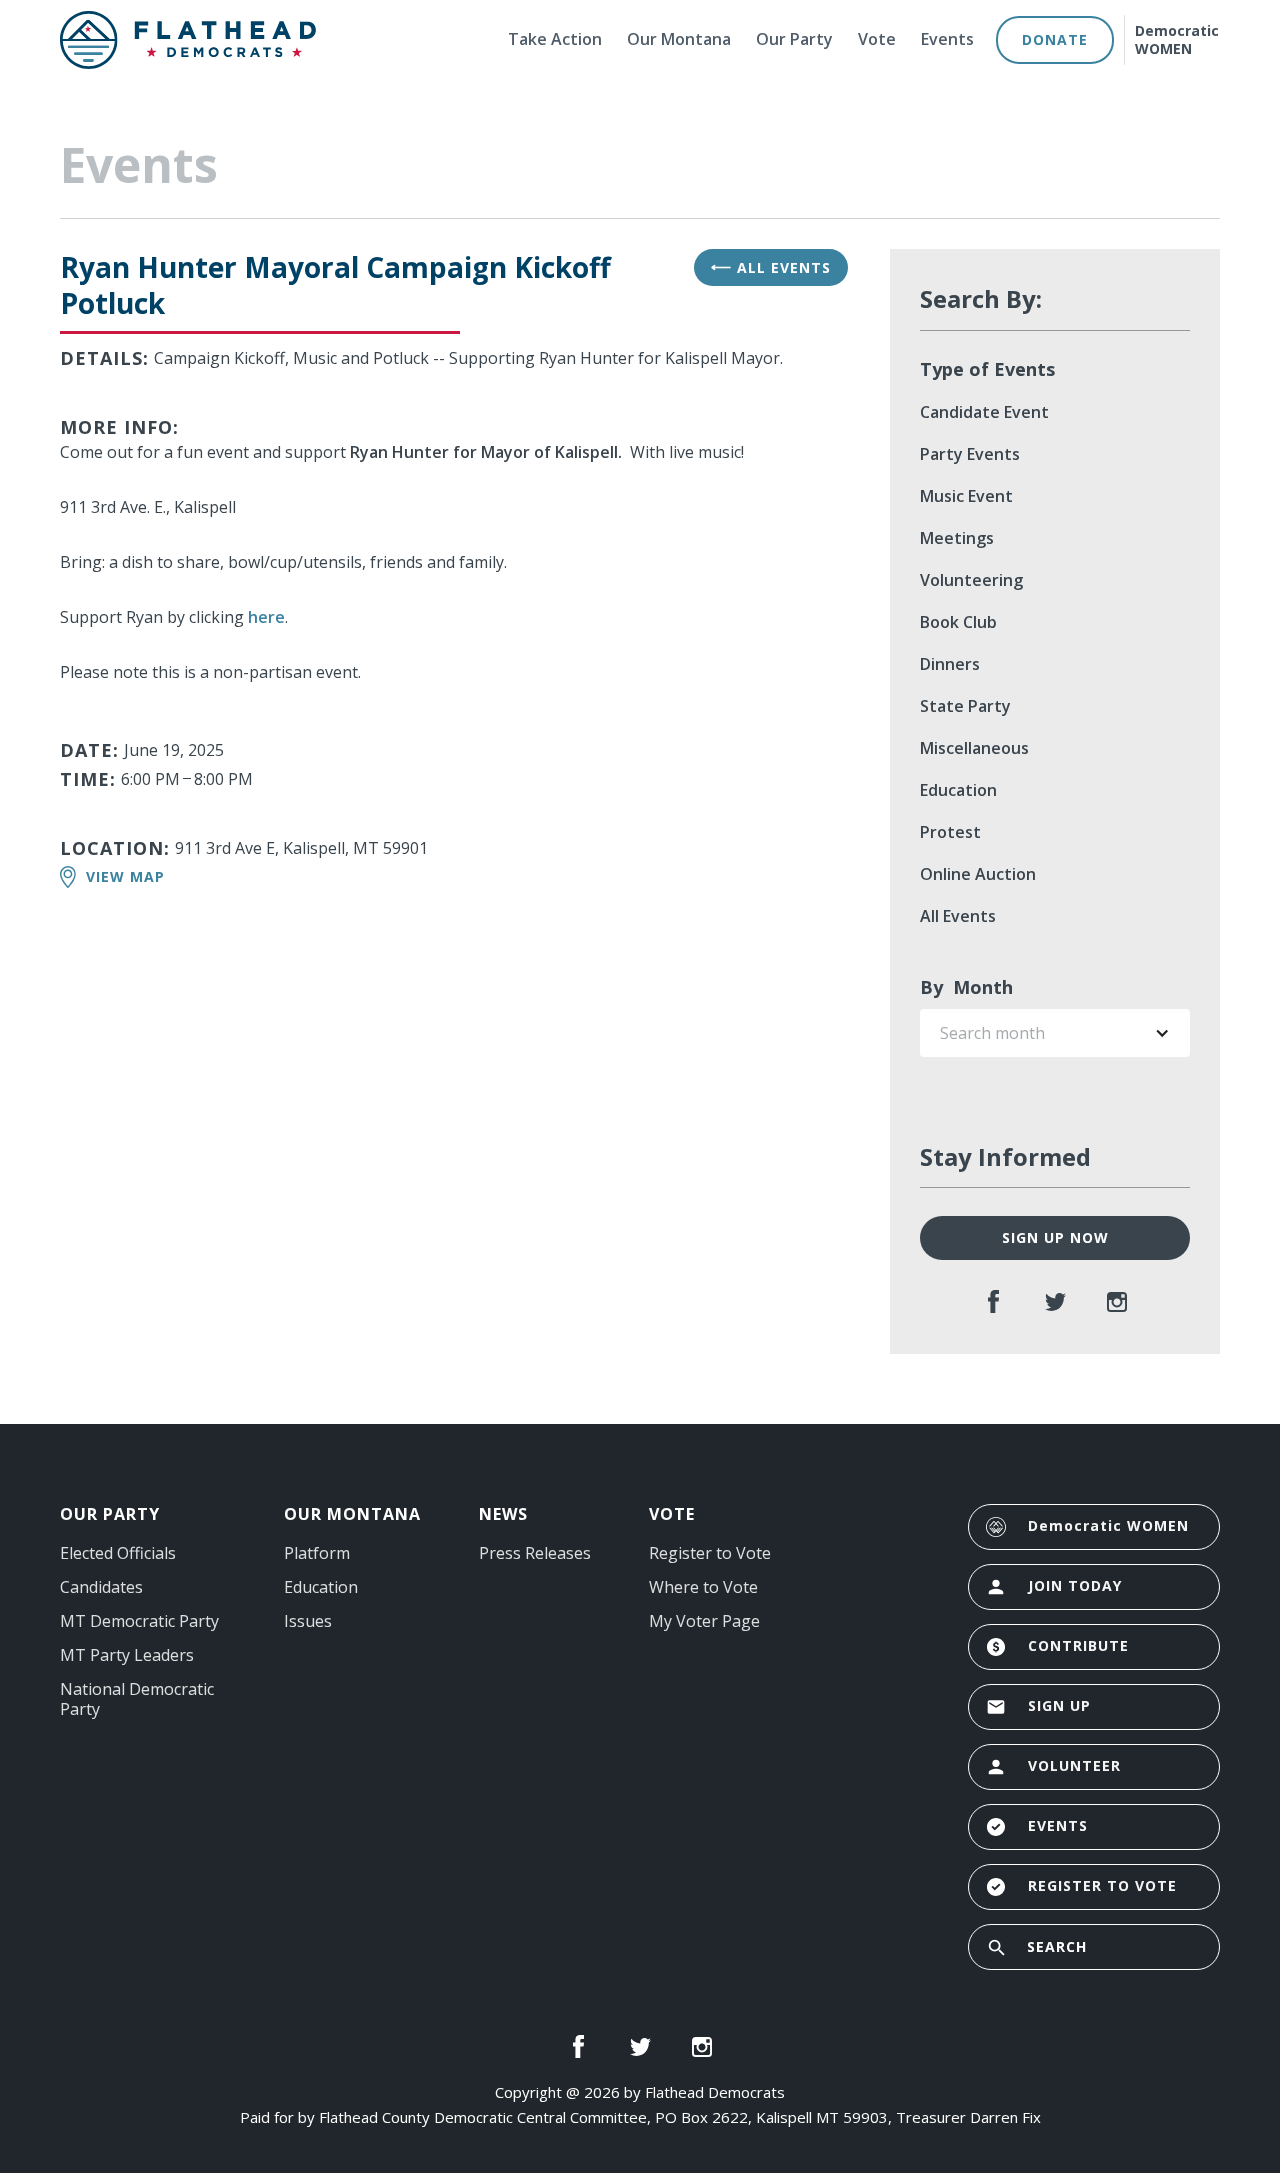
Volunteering (971, 580)
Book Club (958, 622)
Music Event (966, 496)
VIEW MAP (125, 876)
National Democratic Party (137, 1699)
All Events (771, 267)
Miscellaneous (974, 748)
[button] (1055, 1033)
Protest (950, 832)
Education (958, 790)
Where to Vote (703, 1587)
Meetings (957, 538)
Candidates (101, 1587)
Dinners (950, 664)
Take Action (555, 39)
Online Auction (978, 874)
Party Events (970, 454)
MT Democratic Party (139, 1621)
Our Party (794, 39)
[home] (266, 40)
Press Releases (535, 1553)
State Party (965, 706)
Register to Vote (710, 1553)
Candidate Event (984, 412)
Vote (877, 39)
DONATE (1055, 39)
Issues (308, 1621)
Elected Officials (118, 1553)
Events (947, 39)
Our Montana (679, 39)
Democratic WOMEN (1177, 40)
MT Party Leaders (127, 1655)
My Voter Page (704, 1621)
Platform (317, 1553)
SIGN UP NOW (1055, 1237)
